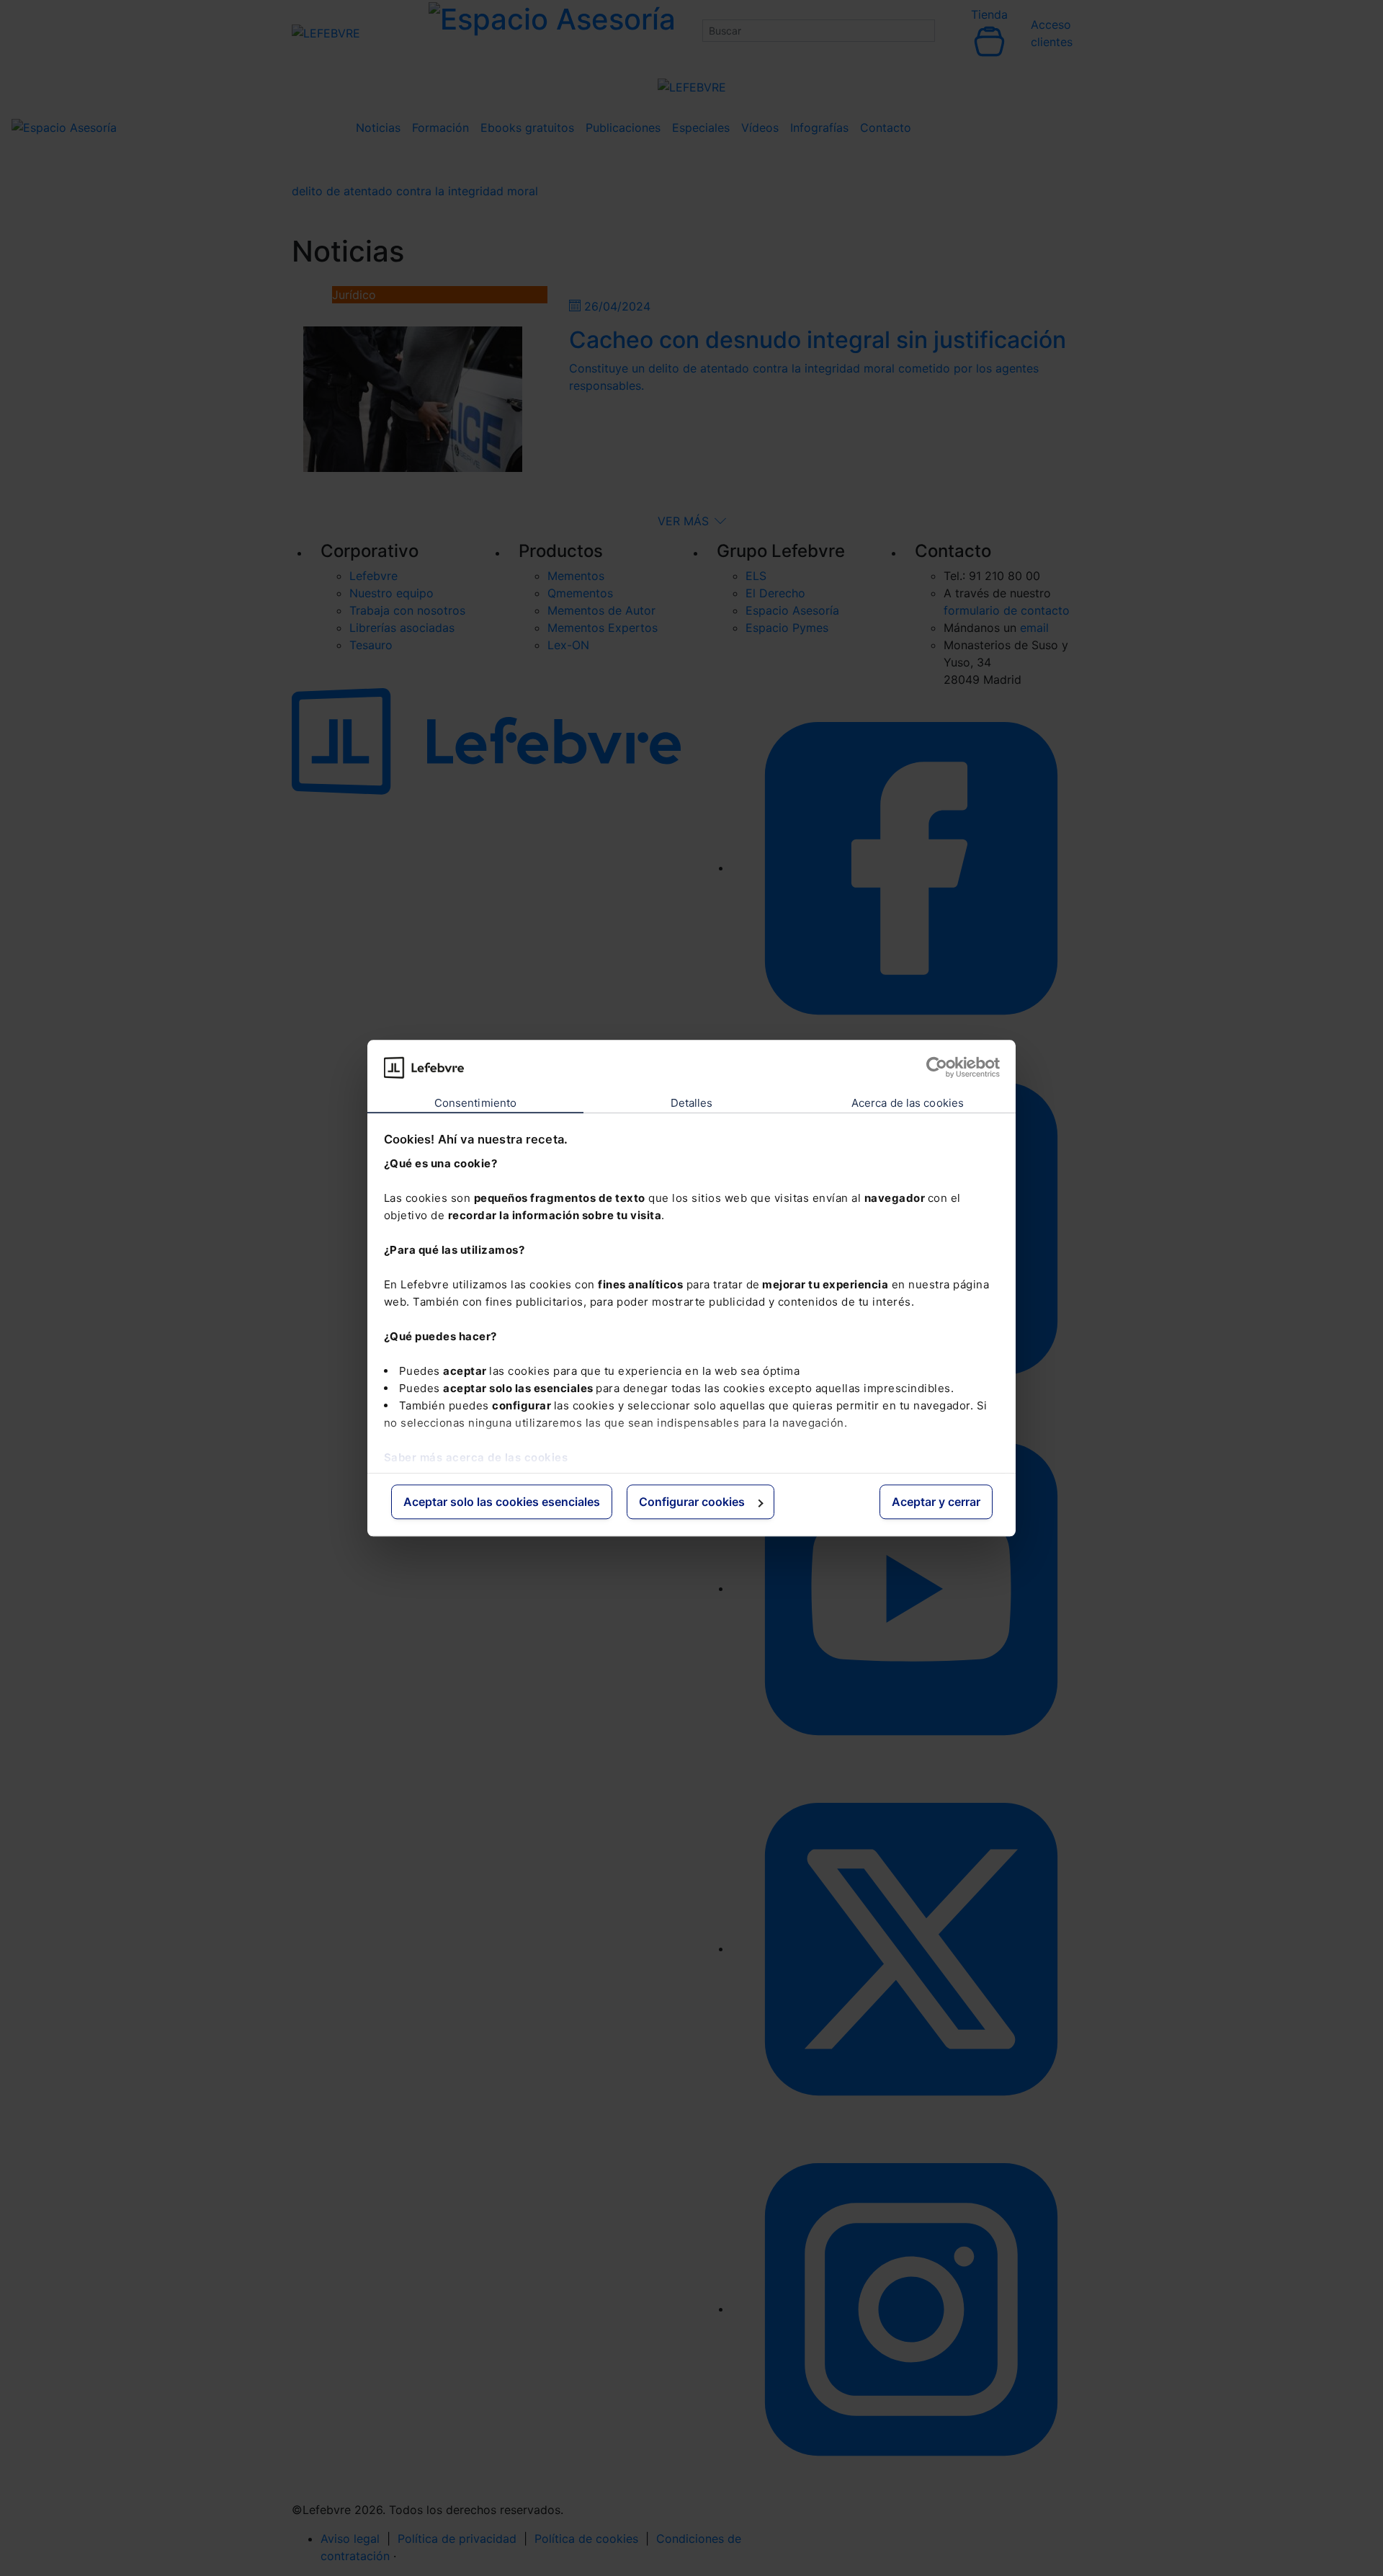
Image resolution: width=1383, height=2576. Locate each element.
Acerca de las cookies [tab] (908, 1104)
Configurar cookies (692, 1502)
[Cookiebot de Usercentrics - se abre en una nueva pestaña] (937, 1067)
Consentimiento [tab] (475, 1104)
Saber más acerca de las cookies (476, 1457)
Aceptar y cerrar (936, 1502)
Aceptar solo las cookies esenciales (502, 1502)
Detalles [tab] (692, 1104)
